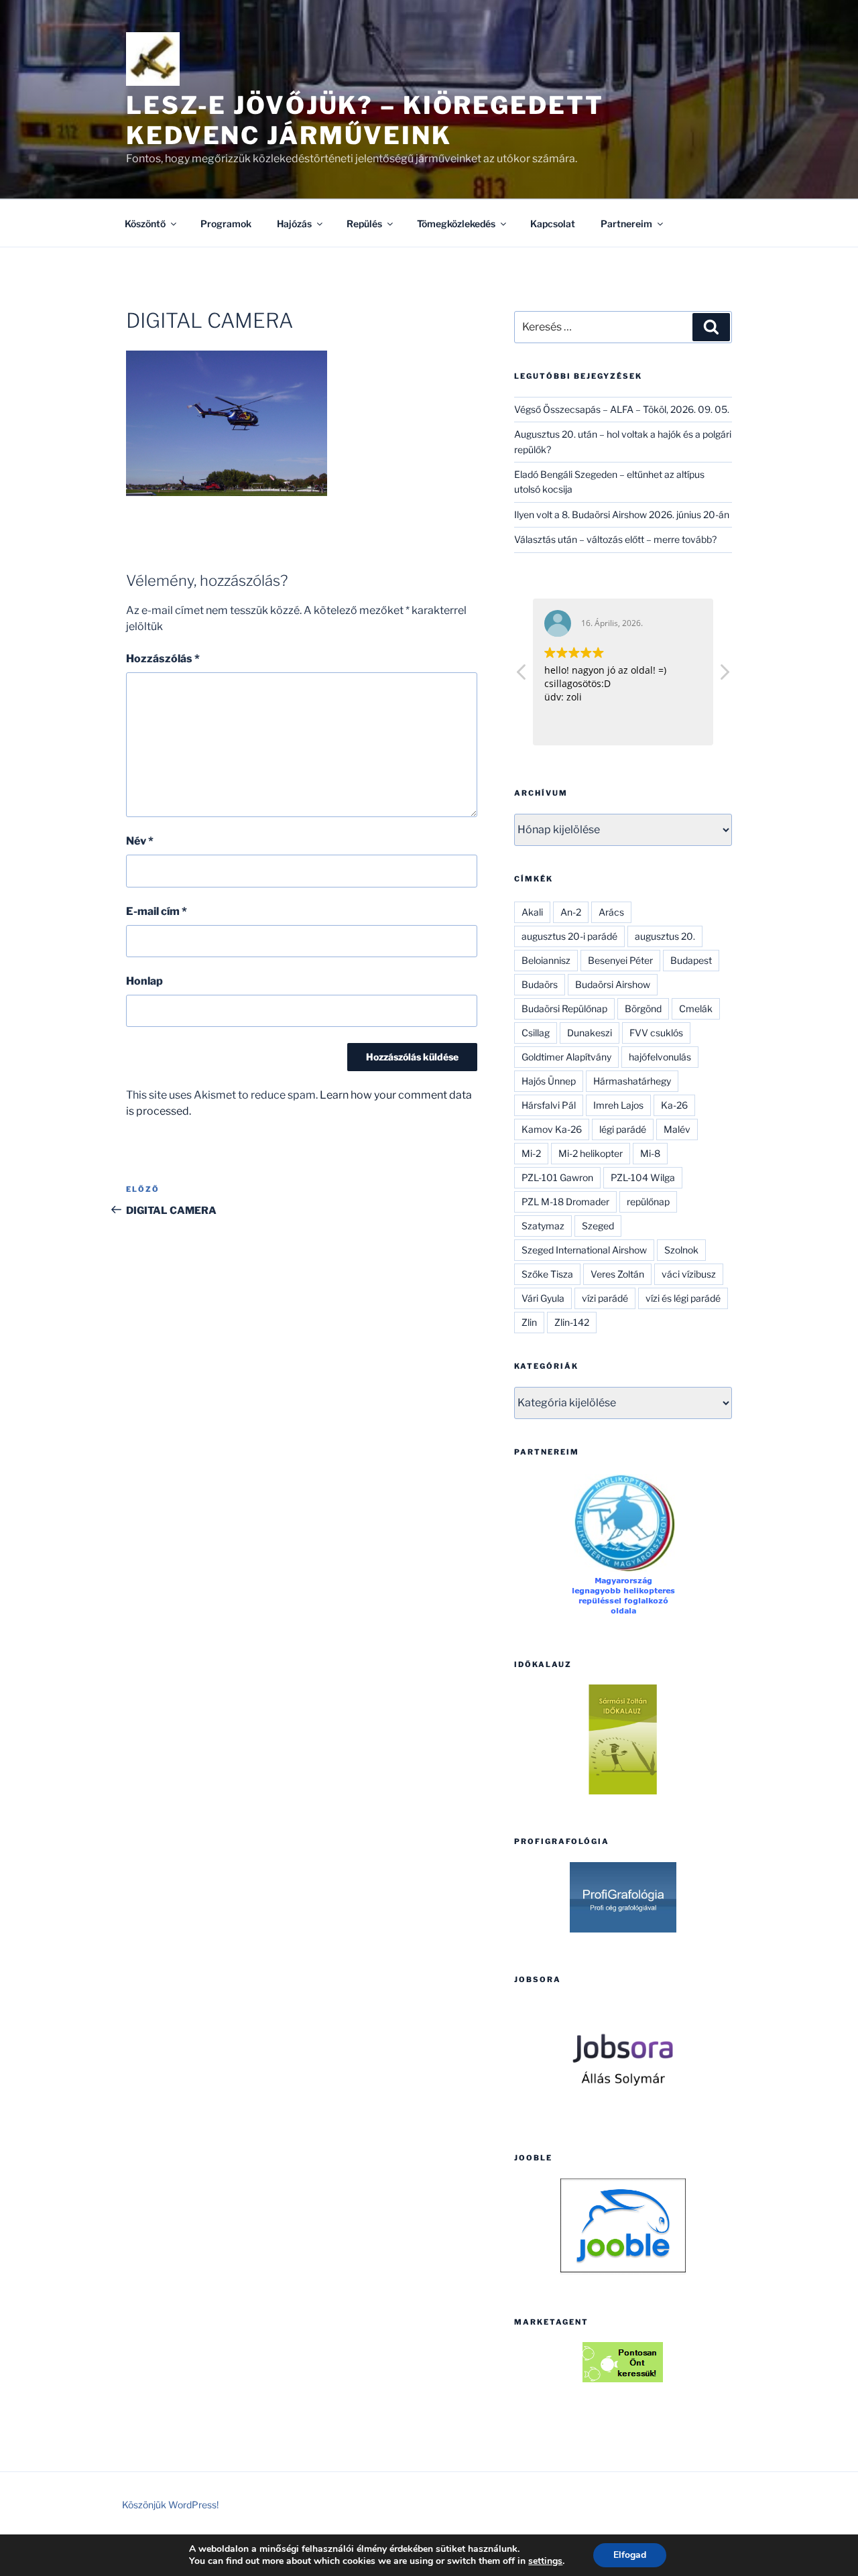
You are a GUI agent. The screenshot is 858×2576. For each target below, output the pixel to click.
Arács (611, 912)
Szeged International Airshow (584, 1250)
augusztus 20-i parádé (569, 936)
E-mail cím (157, 911)
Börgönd (643, 1008)
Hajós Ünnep (549, 1081)
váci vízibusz (689, 1274)
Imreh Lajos (618, 1105)
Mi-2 (531, 1153)
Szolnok (681, 1250)
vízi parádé (605, 1298)
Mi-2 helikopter (591, 1153)
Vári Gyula (543, 1298)
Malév (677, 1129)
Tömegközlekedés (456, 224)
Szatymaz (543, 1226)
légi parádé (623, 1129)
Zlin (529, 1322)
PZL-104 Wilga (643, 1177)
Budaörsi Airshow (613, 984)
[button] (724, 676)
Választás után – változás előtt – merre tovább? (615, 539)
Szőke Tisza (547, 1274)
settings (545, 2561)
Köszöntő (145, 224)
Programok (226, 224)
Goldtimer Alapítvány (566, 1057)
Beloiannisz (546, 960)
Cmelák (696, 1008)
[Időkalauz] (623, 1739)
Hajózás (294, 224)
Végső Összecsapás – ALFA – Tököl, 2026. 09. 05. (622, 409)
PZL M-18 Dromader (565, 1202)
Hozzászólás (163, 659)
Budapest (691, 960)
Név (140, 841)
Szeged (598, 1226)
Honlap (144, 981)
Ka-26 (674, 1105)
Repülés (364, 224)
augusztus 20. (665, 936)
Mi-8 (650, 1153)
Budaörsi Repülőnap (564, 1008)
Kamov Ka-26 (552, 1129)
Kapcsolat (553, 224)
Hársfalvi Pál (549, 1105)
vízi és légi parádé (683, 1298)
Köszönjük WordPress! (170, 2505)
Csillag (536, 1033)
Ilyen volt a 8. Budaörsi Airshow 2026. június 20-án (622, 514)
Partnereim (626, 224)
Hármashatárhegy (632, 1081)
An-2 (571, 912)
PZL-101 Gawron (557, 1177)
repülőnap (648, 1202)
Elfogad (630, 2555)
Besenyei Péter (620, 960)
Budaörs (540, 984)
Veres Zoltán (617, 1274)
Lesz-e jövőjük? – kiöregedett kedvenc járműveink (365, 120)
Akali (532, 912)
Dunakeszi (590, 1033)
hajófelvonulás (660, 1057)
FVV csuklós (656, 1033)
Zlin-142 (572, 1322)
